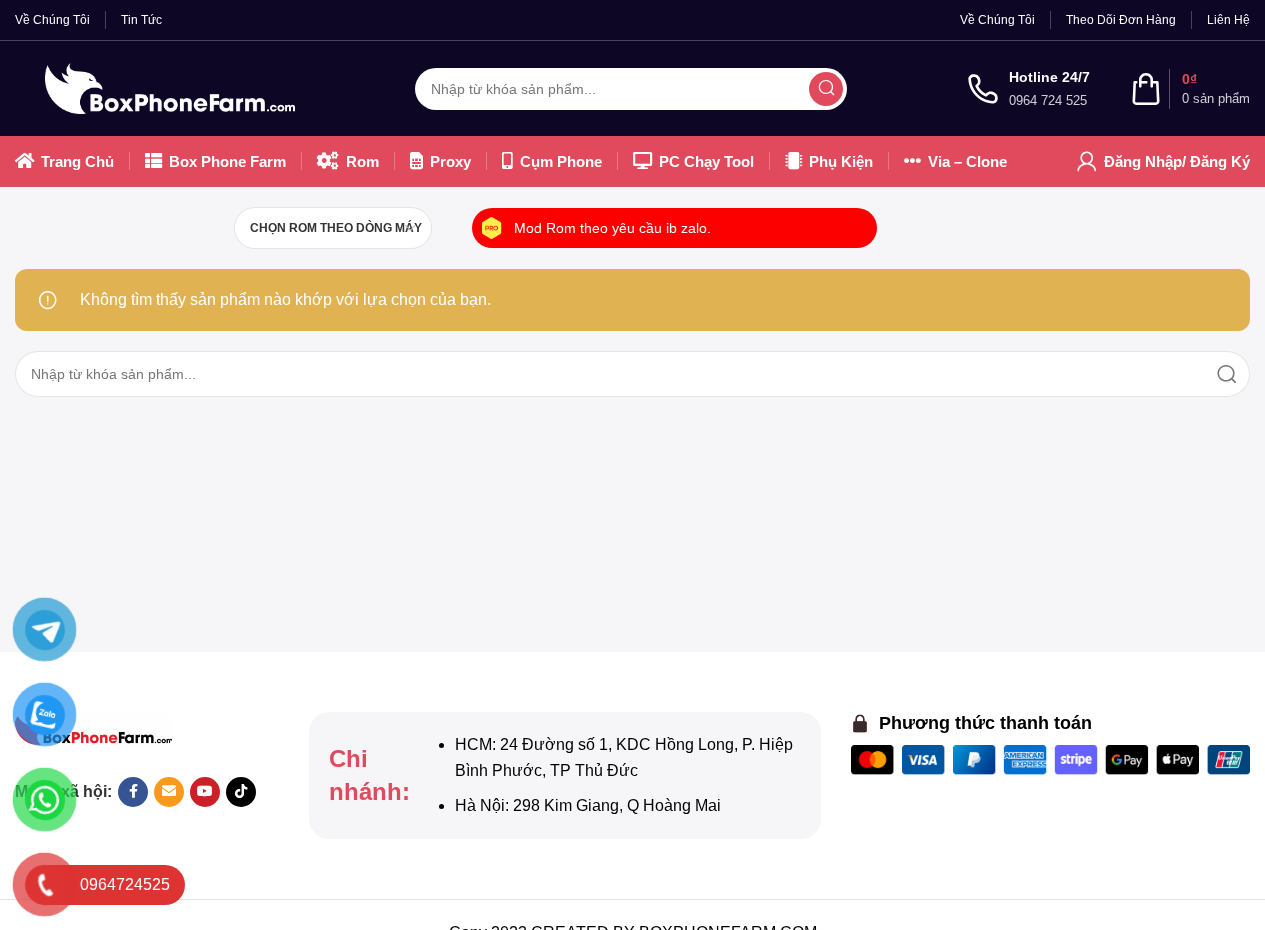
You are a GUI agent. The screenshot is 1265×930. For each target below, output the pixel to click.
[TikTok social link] (241, 792)
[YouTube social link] (205, 792)
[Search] (826, 89)
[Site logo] (170, 87)
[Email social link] (169, 792)
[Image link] (94, 728)
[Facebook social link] (133, 792)
